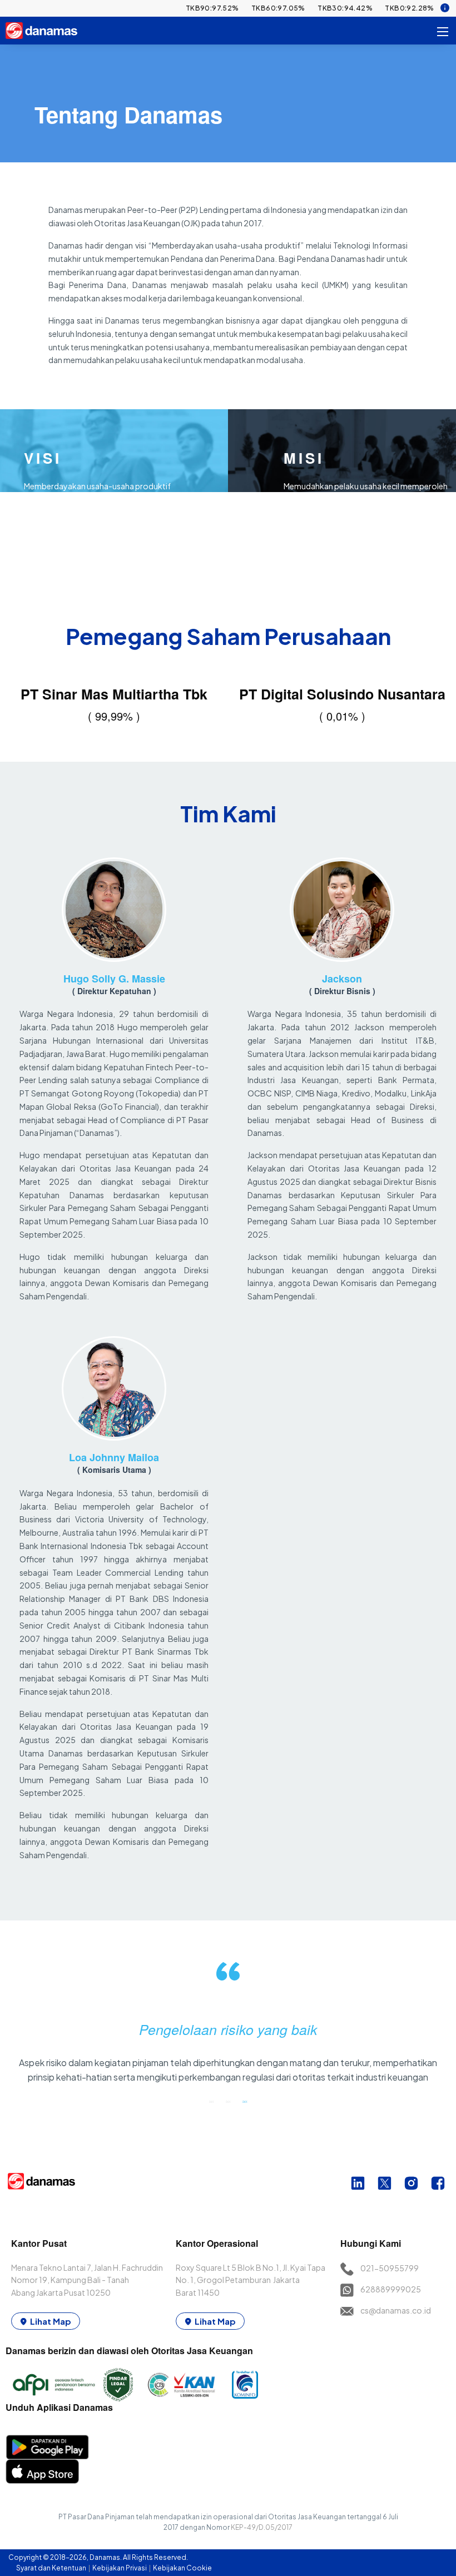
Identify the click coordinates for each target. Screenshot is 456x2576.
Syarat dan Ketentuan (52, 2568)
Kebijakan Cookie (182, 2568)
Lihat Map (51, 2321)
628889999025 (391, 2289)
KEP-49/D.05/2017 (262, 2527)
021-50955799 (390, 2268)
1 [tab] (211, 2101)
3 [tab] (245, 2101)
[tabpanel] (228, 2027)
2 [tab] (228, 2101)
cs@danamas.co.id (396, 2310)
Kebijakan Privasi (120, 2568)
